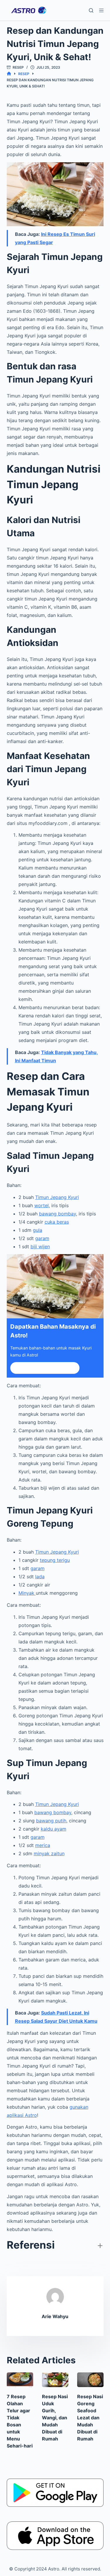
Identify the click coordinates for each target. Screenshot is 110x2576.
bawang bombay (57, 1214)
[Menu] (101, 10)
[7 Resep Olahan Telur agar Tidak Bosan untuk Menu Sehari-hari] (20, 2380)
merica (43, 1845)
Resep (18, 67)
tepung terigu (55, 1560)
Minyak (27, 1593)
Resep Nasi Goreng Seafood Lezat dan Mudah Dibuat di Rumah (90, 2418)
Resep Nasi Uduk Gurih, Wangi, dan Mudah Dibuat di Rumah (55, 2418)
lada (40, 1577)
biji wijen (40, 1246)
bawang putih (51, 1821)
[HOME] (9, 74)
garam (42, 1238)
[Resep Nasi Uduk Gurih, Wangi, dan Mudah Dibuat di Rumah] (55, 2380)
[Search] (91, 10)
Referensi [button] (31, 2245)
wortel (42, 1205)
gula (38, 1230)
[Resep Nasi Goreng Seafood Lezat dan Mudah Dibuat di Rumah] (90, 2380)
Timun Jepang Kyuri (57, 1197)
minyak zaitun (49, 1853)
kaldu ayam (54, 1829)
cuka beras (57, 1222)
